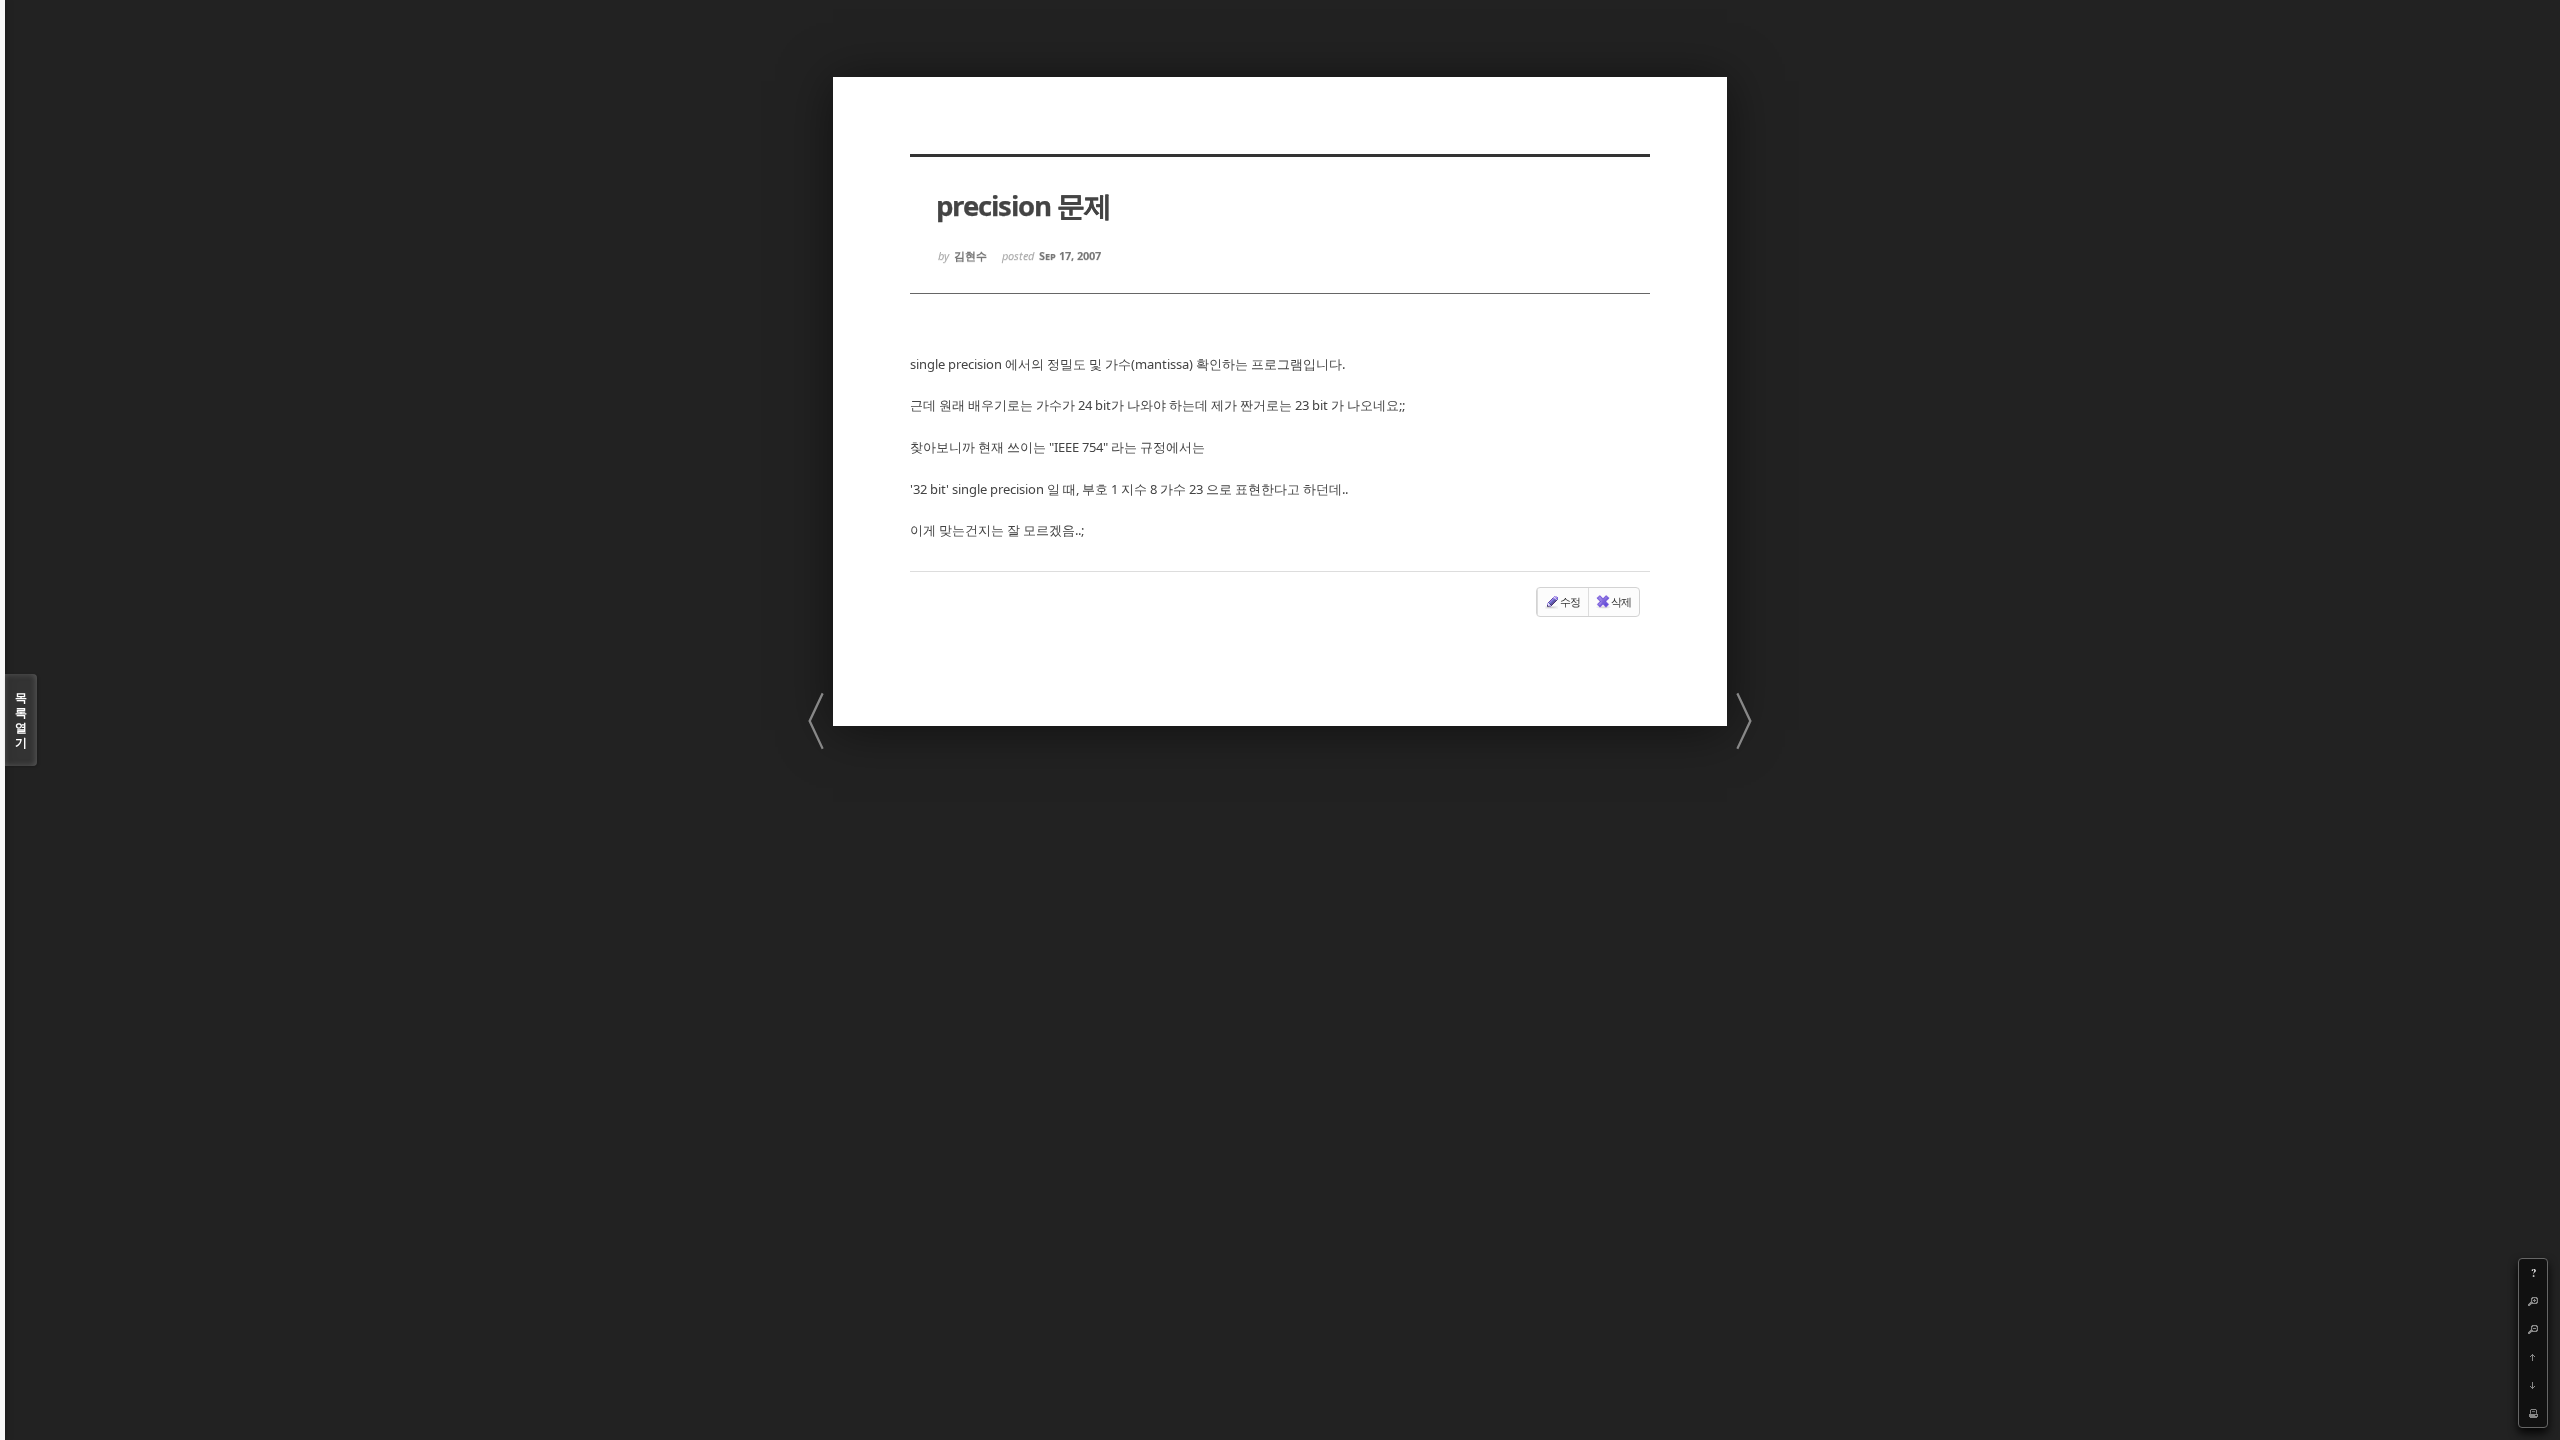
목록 (21, 720)
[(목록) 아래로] (2533, 1385)
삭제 (1621, 601)
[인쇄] (2533, 1413)
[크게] (2533, 1301)
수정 (1570, 601)
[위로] (2533, 1357)
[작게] (2533, 1329)
